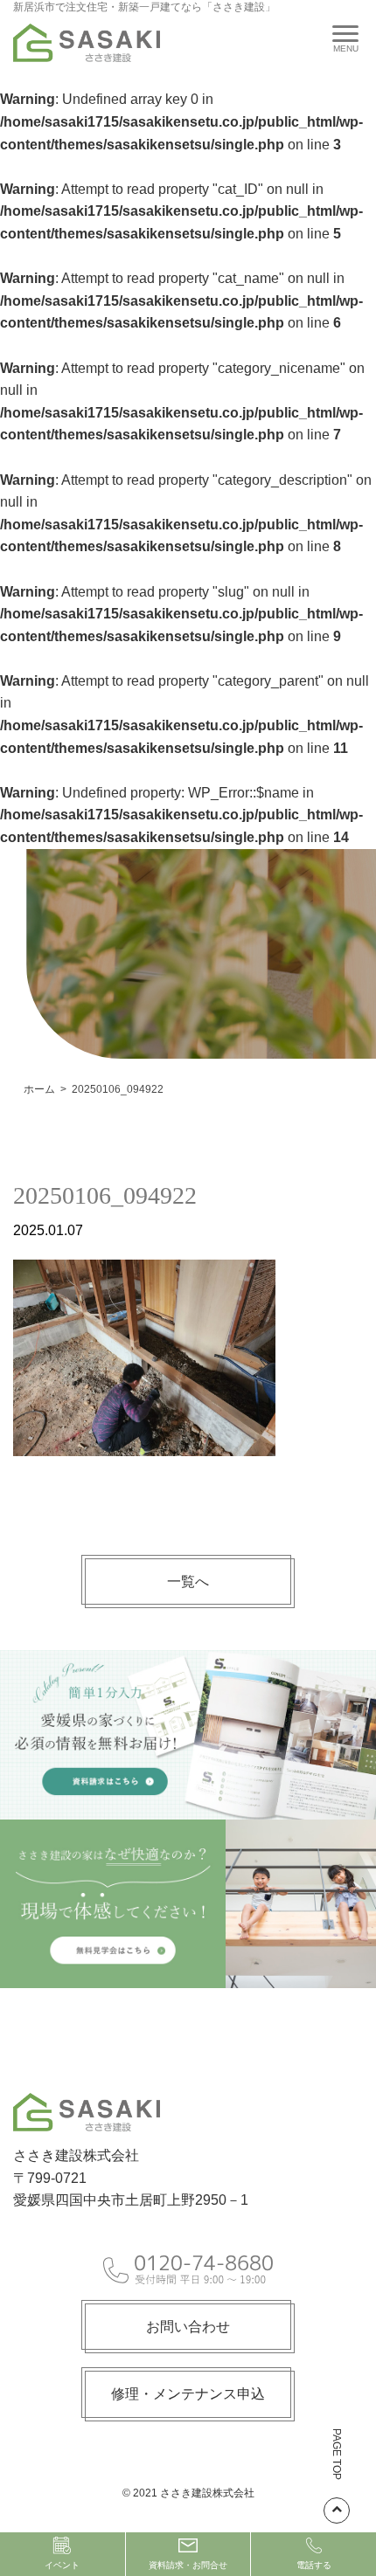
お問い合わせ (188, 2327)
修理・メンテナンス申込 (188, 2394)
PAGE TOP (337, 2454)
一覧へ (188, 1582)
